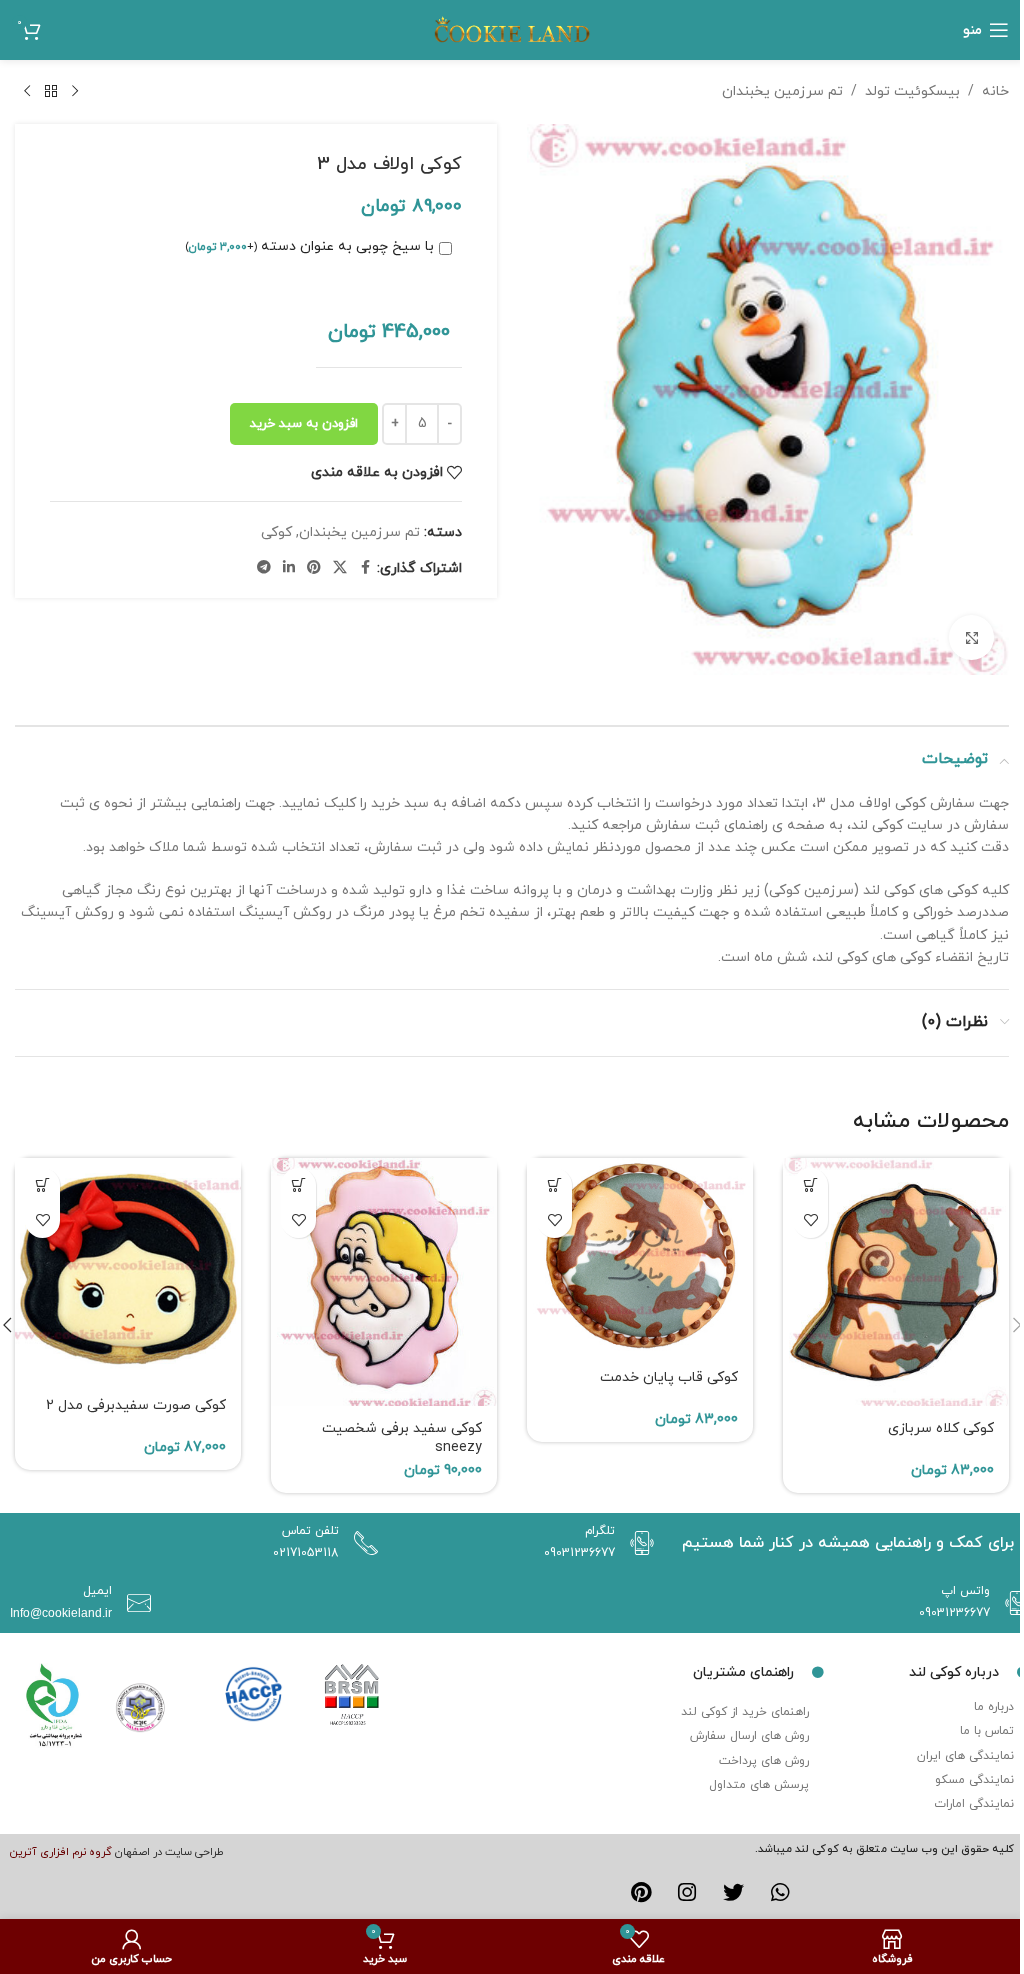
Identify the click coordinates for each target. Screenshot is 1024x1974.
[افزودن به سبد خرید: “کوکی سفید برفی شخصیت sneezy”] (298, 1185)
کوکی (276, 532)
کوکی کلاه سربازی (941, 1428)
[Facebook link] (365, 568)
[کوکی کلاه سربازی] (896, 1282)
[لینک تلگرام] (264, 568)
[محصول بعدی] (27, 92)
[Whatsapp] (781, 1892)
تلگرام (600, 1531)
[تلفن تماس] (361, 1543)
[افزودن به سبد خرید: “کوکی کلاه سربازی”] (810, 1185)
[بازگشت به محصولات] (51, 92)
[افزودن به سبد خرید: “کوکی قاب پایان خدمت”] (554, 1185)
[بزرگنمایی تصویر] (971, 637)
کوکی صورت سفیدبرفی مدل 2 (136, 1405)
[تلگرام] (637, 1543)
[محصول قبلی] (75, 92)
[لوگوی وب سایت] (512, 28)
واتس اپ (965, 1591)
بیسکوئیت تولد (912, 91)
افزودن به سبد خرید (304, 424)
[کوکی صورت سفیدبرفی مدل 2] (128, 1271)
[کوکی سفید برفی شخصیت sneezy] (384, 1282)
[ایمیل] (134, 1603)
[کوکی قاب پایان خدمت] (640, 1257)
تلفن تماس (310, 1531)
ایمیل (97, 1591)
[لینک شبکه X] (340, 568)
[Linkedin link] (289, 568)
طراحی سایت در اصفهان (169, 1852)
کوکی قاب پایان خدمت (669, 1377)
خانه (995, 91)
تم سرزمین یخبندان (782, 91)
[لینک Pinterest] (314, 568)
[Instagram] (687, 1892)
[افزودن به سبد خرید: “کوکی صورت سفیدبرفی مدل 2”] (42, 1185)
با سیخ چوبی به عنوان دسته (309, 246)
